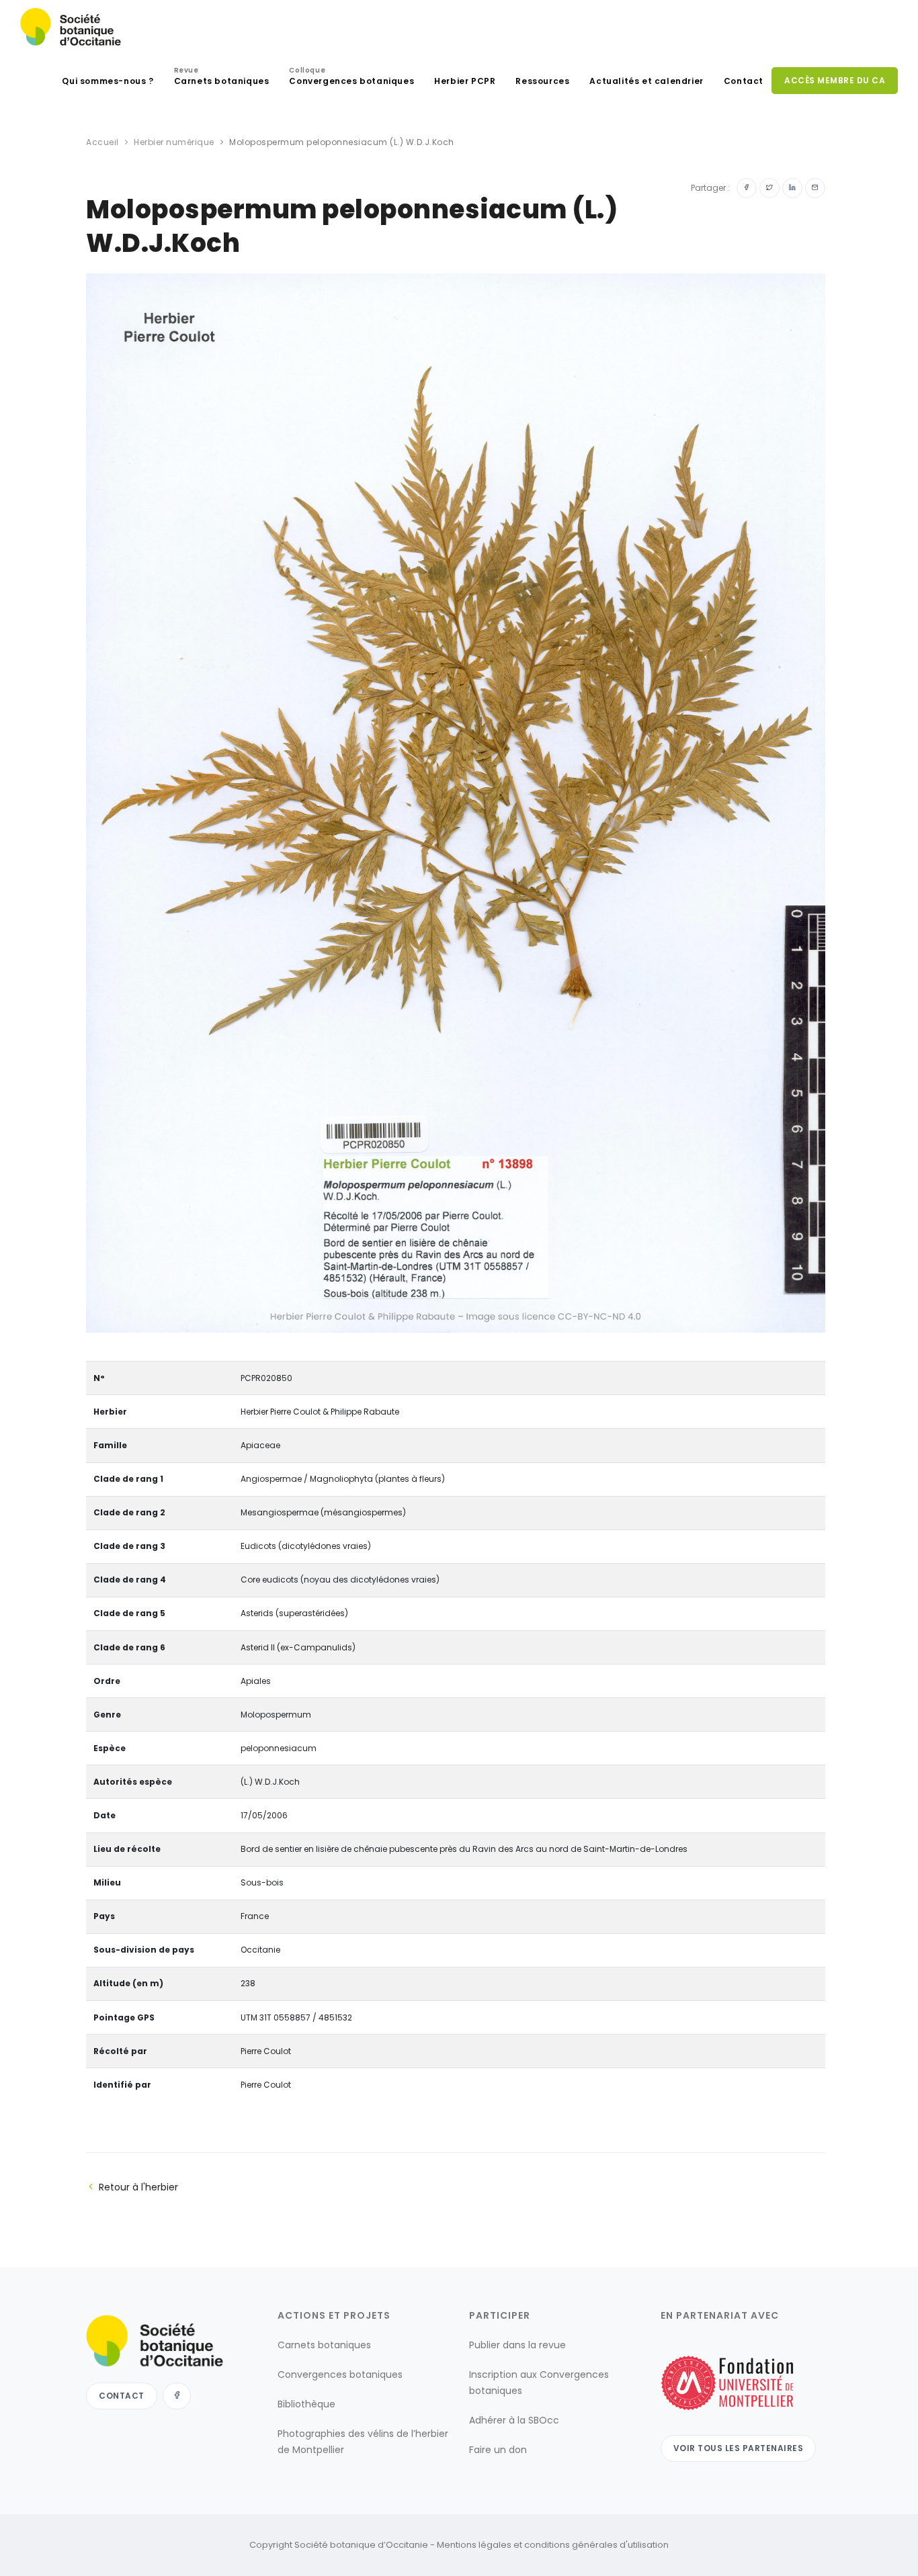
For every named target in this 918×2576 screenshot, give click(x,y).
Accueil (102, 142)
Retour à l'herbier (138, 2187)
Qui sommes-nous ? (108, 81)
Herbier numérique (174, 142)
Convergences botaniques (351, 78)
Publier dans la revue (517, 2345)
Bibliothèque (306, 2404)
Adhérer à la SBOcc (514, 2420)
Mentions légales (474, 2545)
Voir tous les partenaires (739, 2448)
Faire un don (498, 2450)
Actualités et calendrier (646, 81)
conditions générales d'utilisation (596, 2545)
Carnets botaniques (222, 78)
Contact (744, 81)
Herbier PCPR (465, 81)
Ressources (542, 81)
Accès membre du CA (835, 80)
